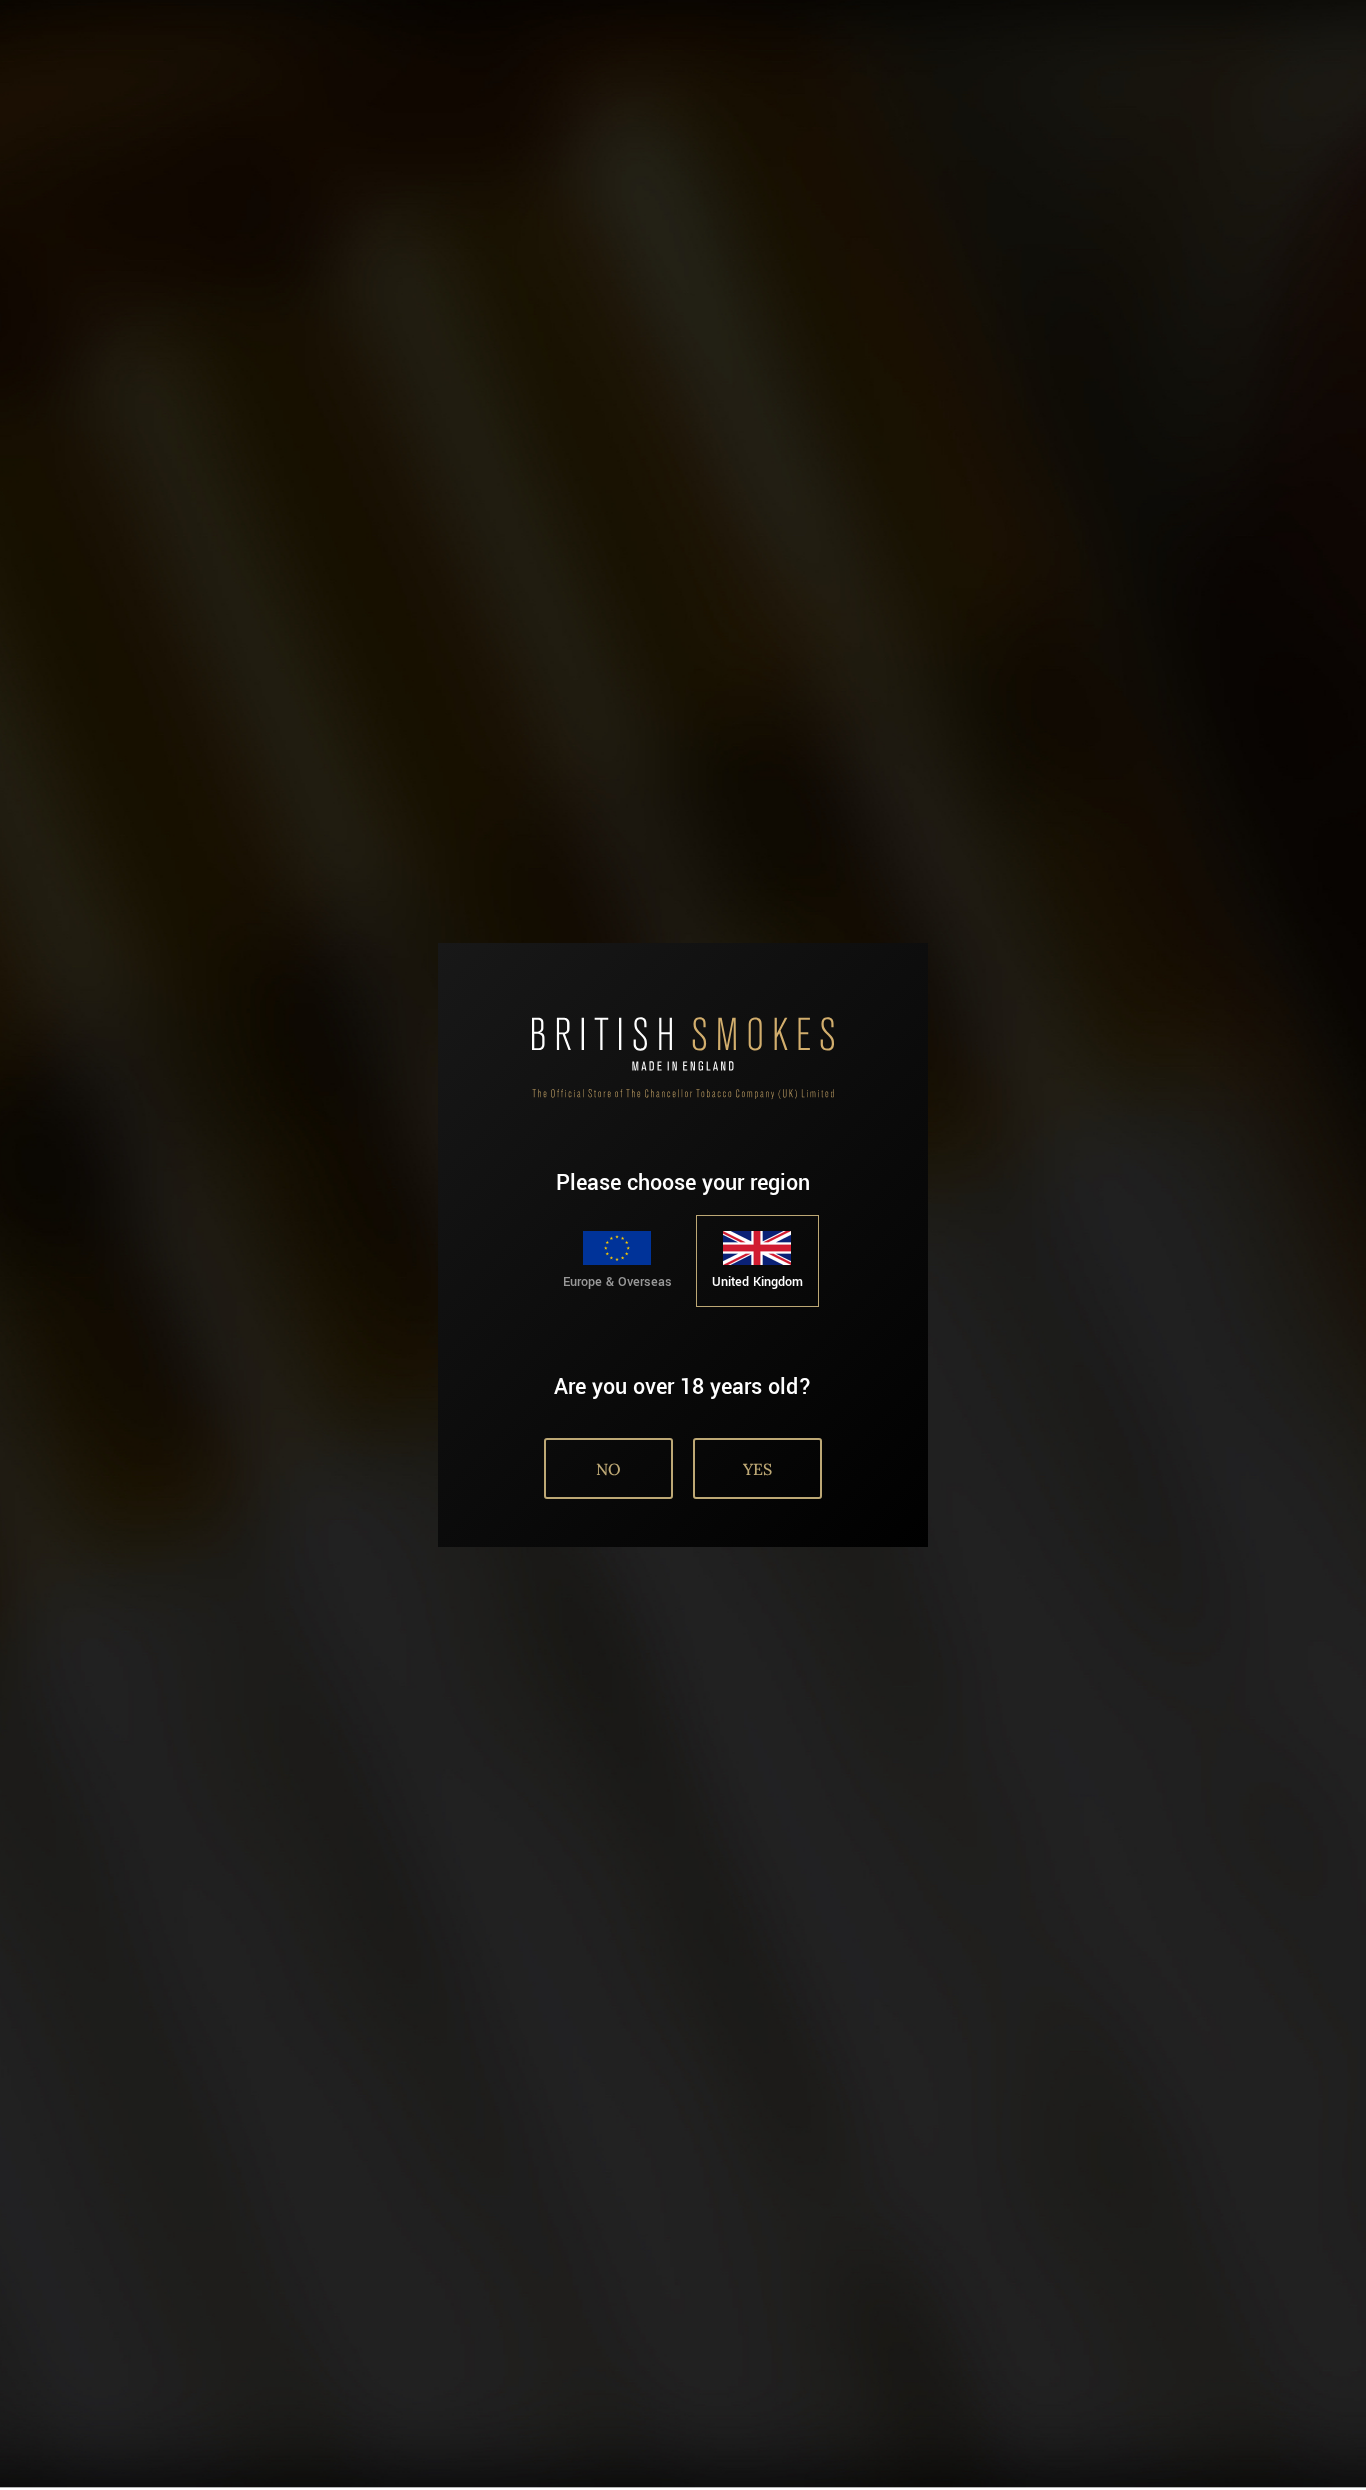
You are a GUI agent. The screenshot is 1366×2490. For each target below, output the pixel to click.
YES (757, 1469)
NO (608, 1469)
